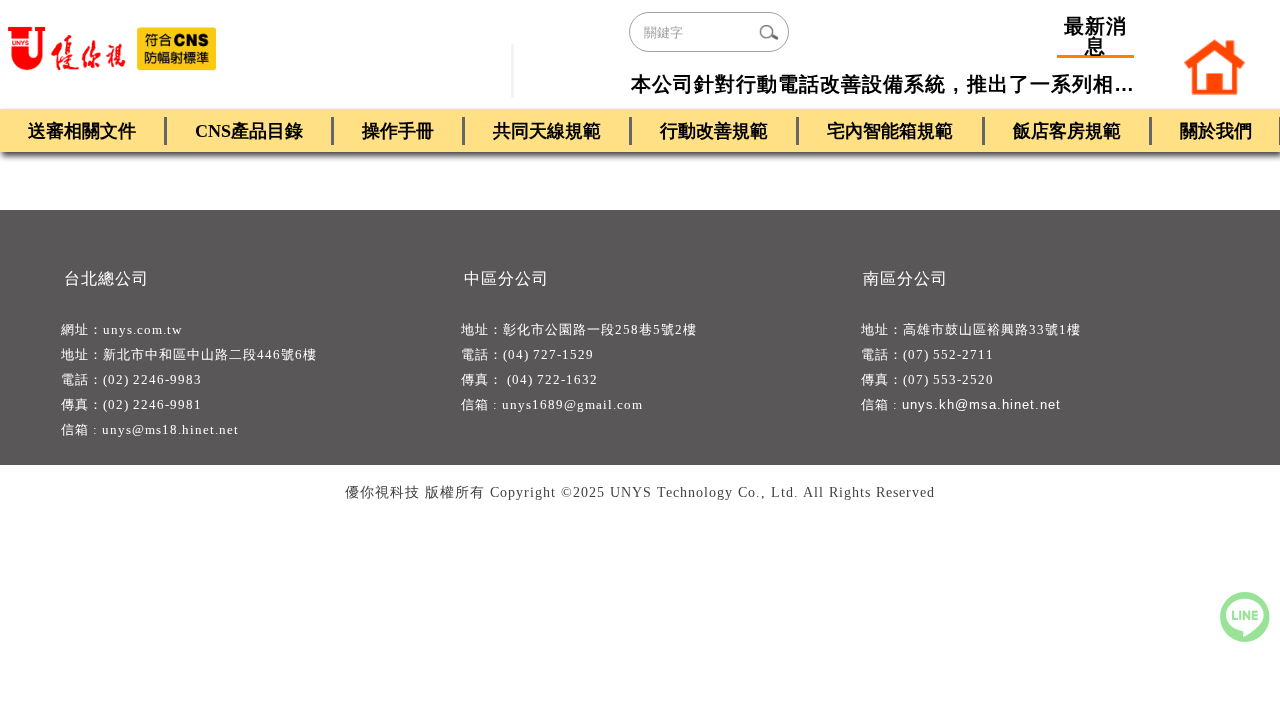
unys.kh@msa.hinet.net (981, 404)
